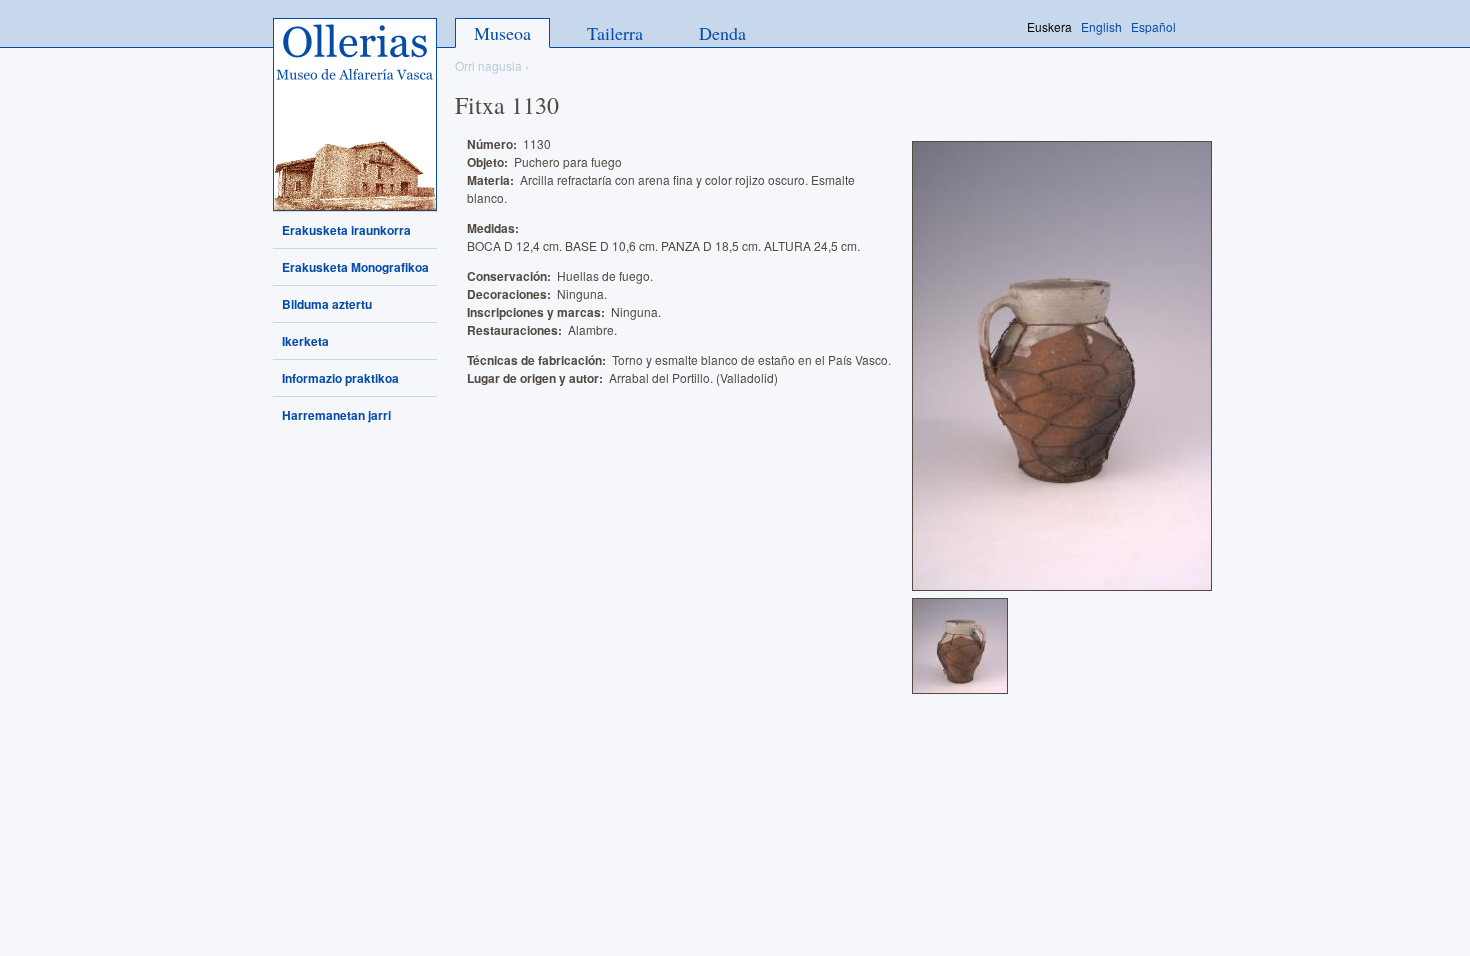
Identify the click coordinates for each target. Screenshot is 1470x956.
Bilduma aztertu (327, 304)
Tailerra (615, 33)
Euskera (1049, 26)
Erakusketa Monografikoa (355, 267)
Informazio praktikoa (340, 378)
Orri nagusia (488, 65)
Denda (722, 33)
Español (1153, 26)
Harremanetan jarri (336, 415)
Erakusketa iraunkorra (346, 230)
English (1101, 26)
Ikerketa (305, 341)
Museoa (502, 33)
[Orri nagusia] (355, 114)
